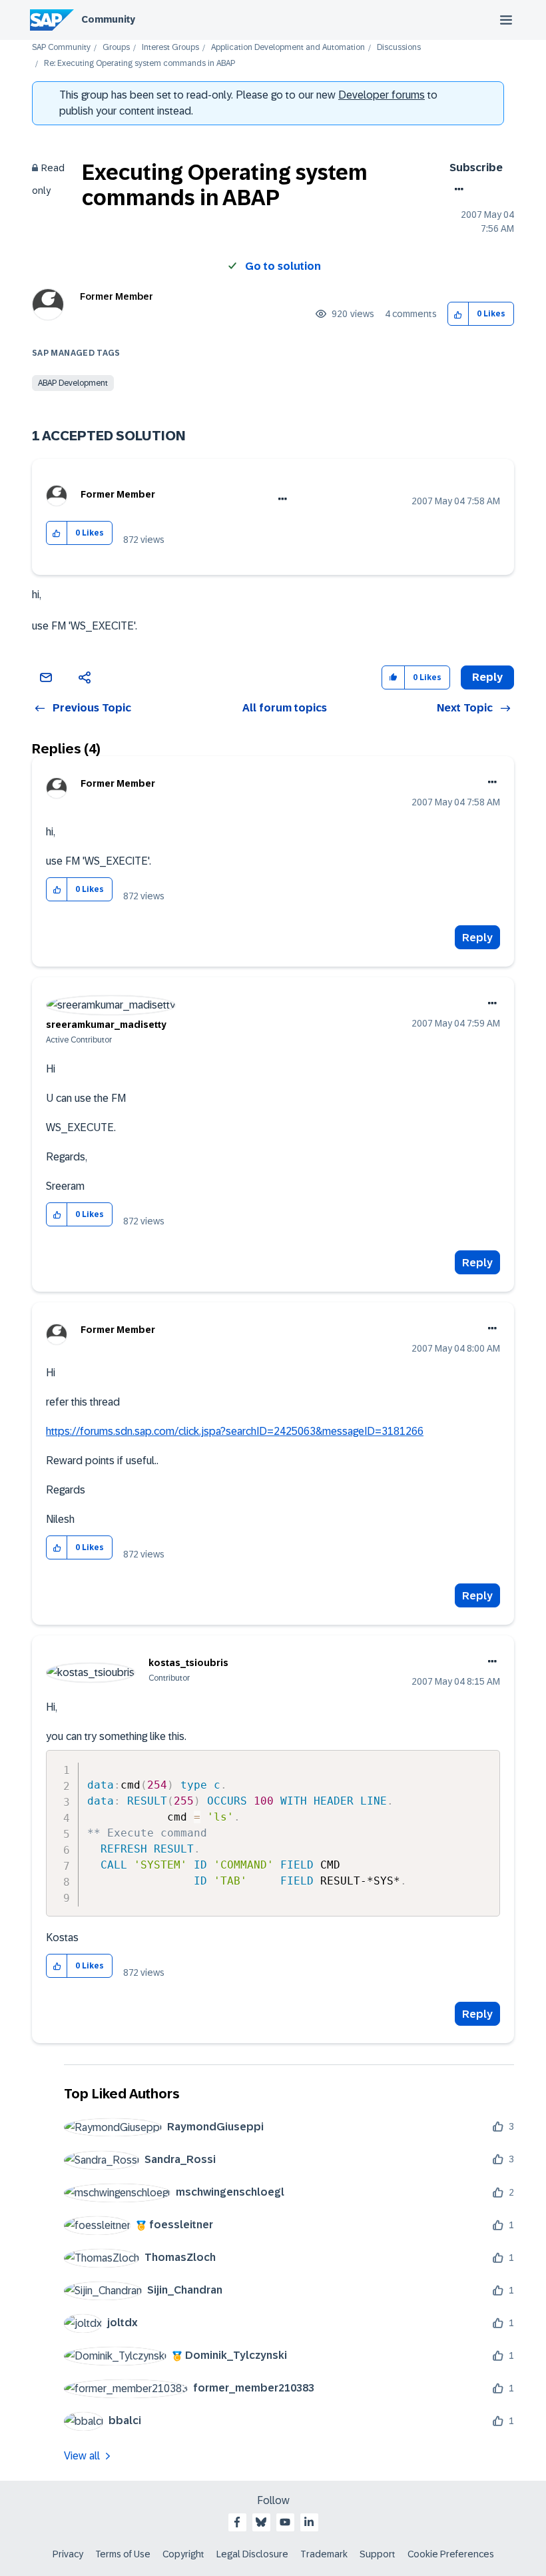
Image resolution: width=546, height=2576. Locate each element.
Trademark (324, 2554)
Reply (477, 938)
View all (82, 2456)
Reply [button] (487, 677)
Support (378, 2554)
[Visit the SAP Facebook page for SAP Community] (237, 2522)
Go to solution (283, 266)
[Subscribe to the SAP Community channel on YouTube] (285, 2522)
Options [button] (456, 189)
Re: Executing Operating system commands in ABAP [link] (139, 64)
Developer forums (382, 95)
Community (108, 19)
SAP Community (61, 48)
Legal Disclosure (252, 2554)
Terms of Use (123, 2554)
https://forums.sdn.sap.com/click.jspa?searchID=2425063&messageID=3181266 (235, 1431)
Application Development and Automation (288, 48)
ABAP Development (73, 383)
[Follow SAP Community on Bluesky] (261, 2522)
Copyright (183, 2554)
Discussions (399, 48)
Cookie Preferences (451, 2554)
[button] (458, 314)
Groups (116, 48)
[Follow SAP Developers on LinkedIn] (309, 2522)
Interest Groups (170, 48)
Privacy (68, 2554)
